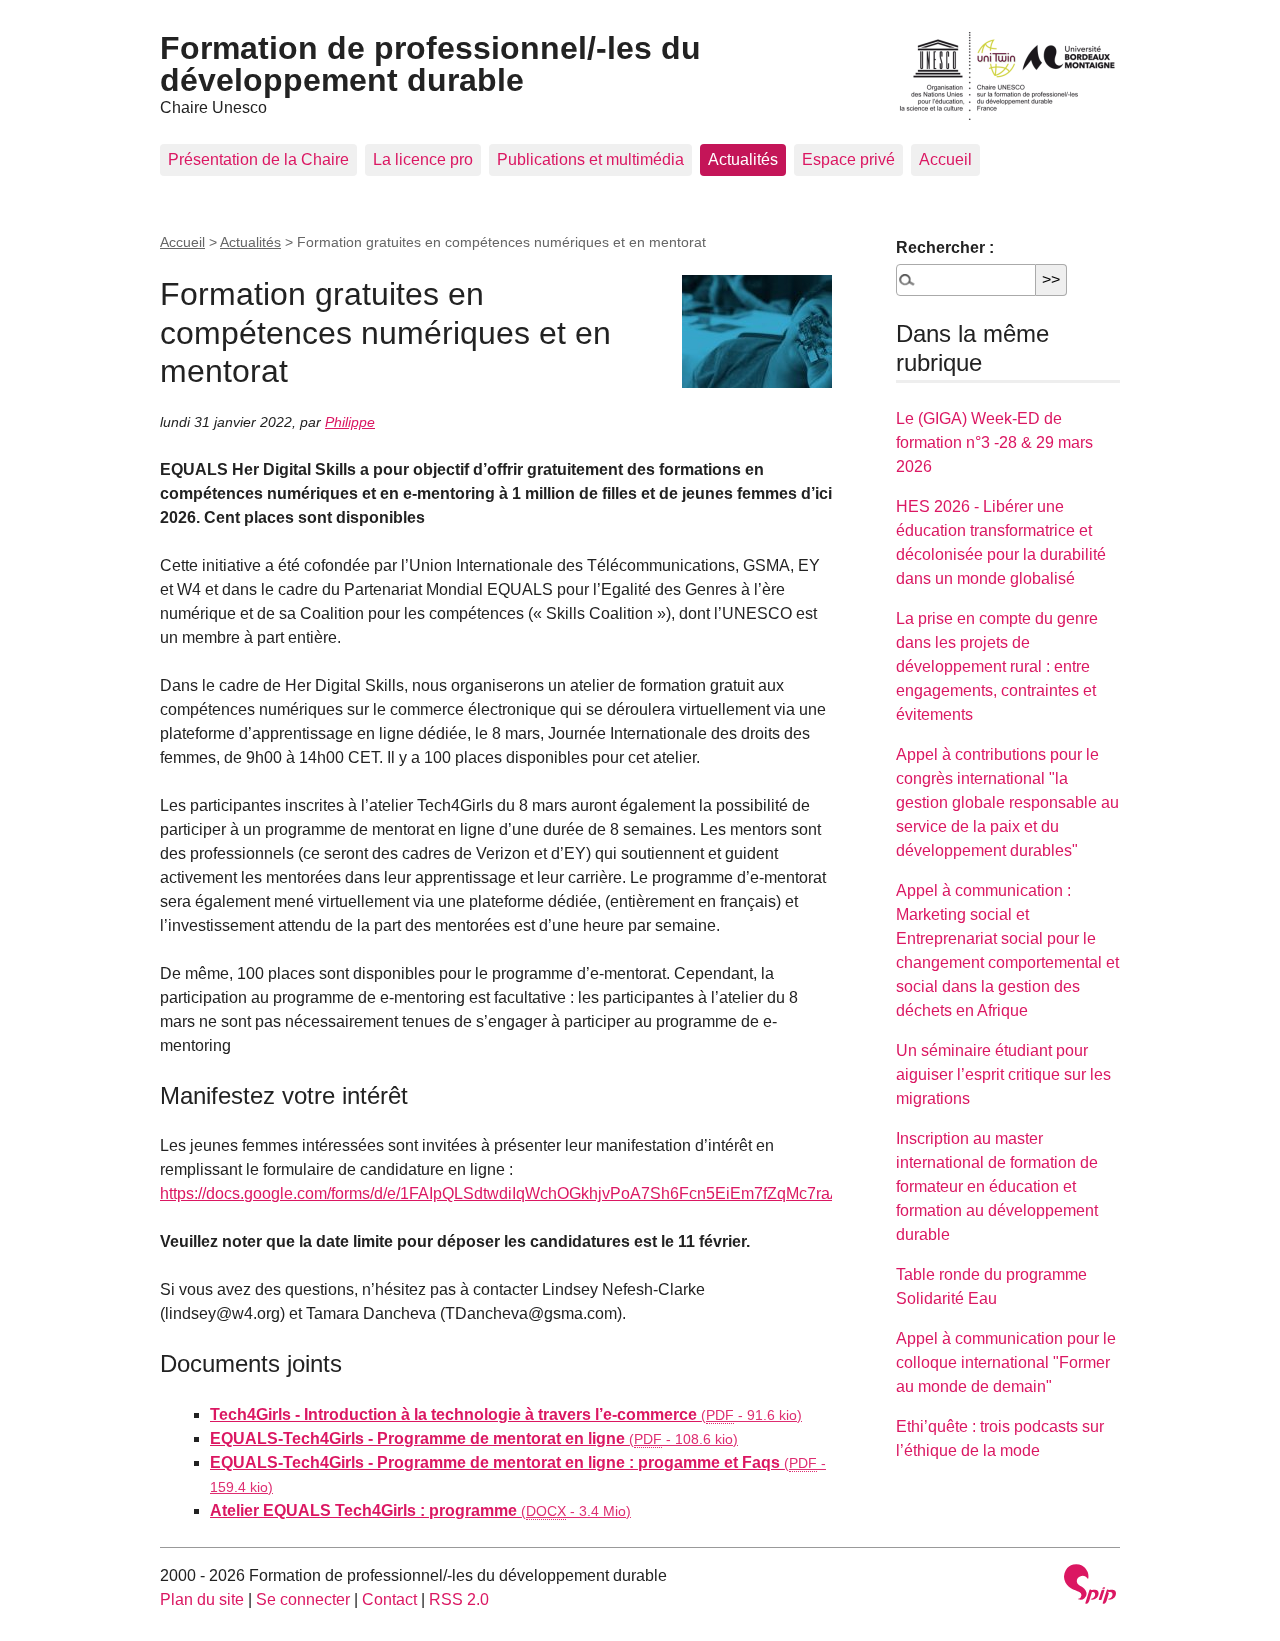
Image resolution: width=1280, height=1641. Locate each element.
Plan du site (202, 1599)
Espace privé (848, 159)
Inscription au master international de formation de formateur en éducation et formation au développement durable (997, 1186)
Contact (389, 1599)
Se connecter (303, 1599)
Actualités (743, 159)
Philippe (350, 422)
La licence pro (423, 159)
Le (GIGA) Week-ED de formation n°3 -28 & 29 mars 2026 (994, 442)
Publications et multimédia (590, 159)
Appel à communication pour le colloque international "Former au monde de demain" (1006, 1362)
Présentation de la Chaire (258, 159)
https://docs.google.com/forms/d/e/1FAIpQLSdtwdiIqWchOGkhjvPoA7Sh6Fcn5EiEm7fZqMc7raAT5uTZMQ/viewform (570, 1193)
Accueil (945, 159)
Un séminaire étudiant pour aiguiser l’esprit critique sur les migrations (1003, 1074)
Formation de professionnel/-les (430, 64)
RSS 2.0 (459, 1599)
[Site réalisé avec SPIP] (1090, 1586)
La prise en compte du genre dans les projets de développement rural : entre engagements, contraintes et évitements (997, 666)
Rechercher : (945, 247)
